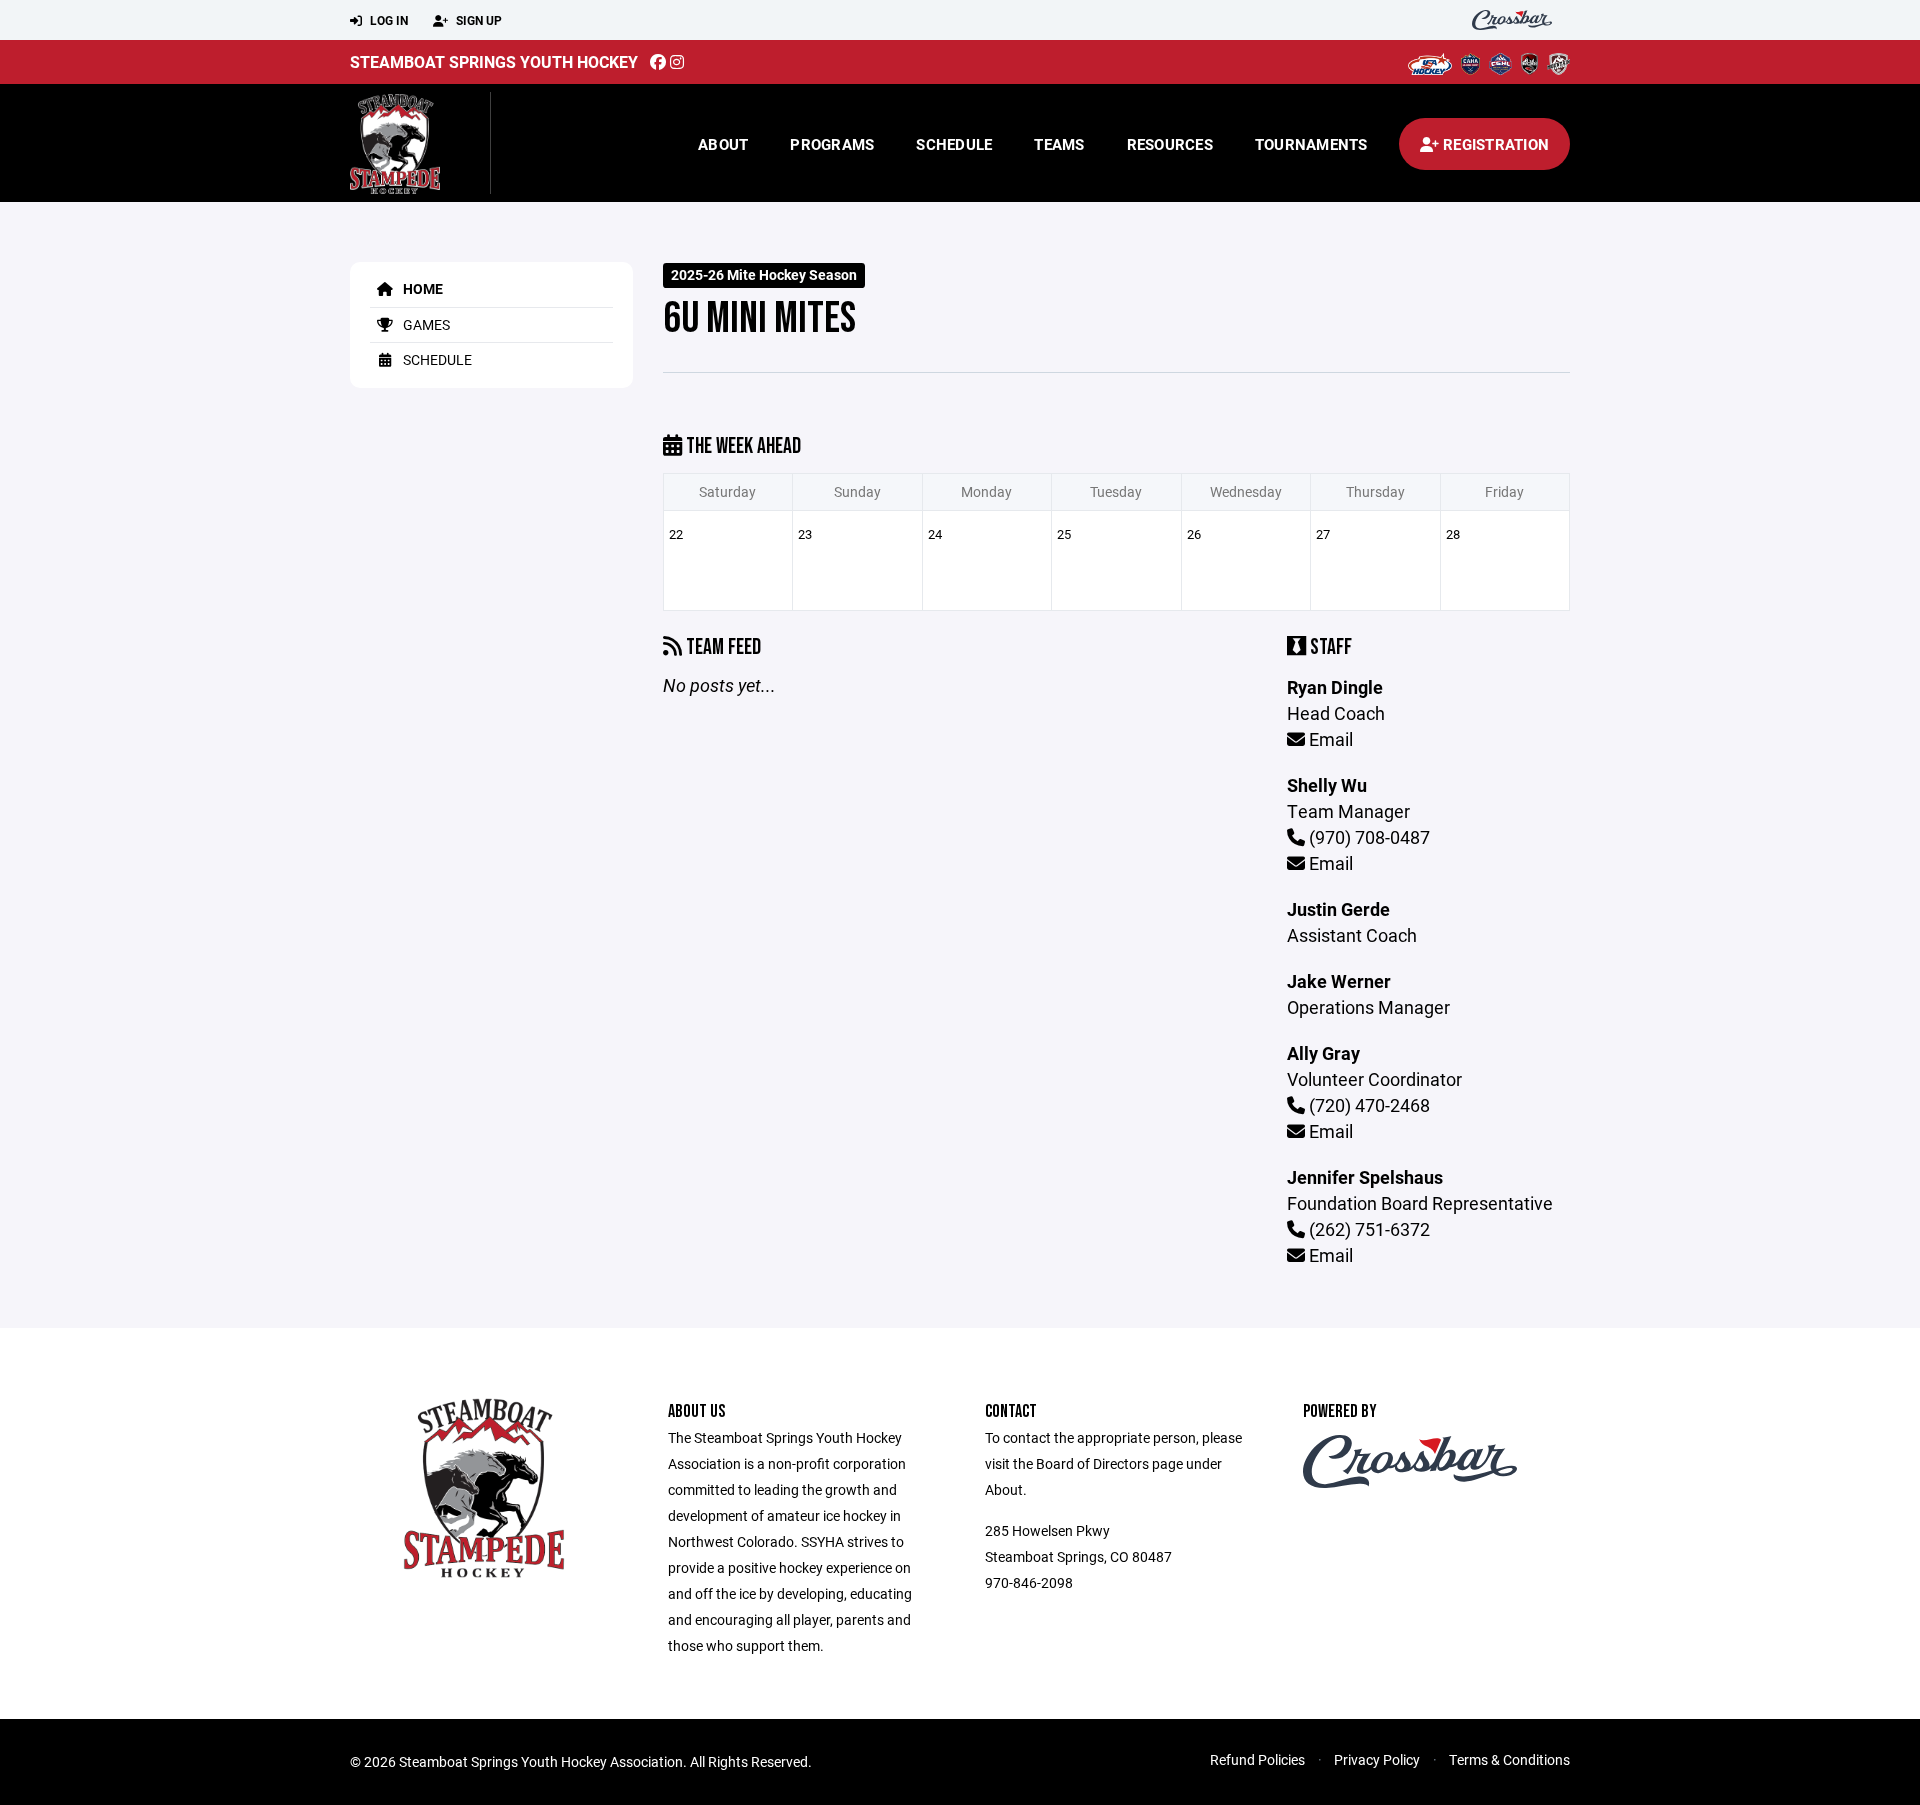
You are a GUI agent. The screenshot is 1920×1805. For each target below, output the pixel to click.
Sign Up (477, 20)
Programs (832, 144)
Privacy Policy (1377, 1759)
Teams (1059, 144)
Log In (387, 20)
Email (1329, 739)
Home (421, 288)
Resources (1170, 144)
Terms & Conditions (1509, 1759)
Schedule (954, 144)
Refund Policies (1257, 1759)
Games (425, 324)
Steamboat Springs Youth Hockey (494, 61)
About (723, 144)
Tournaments (1311, 144)
